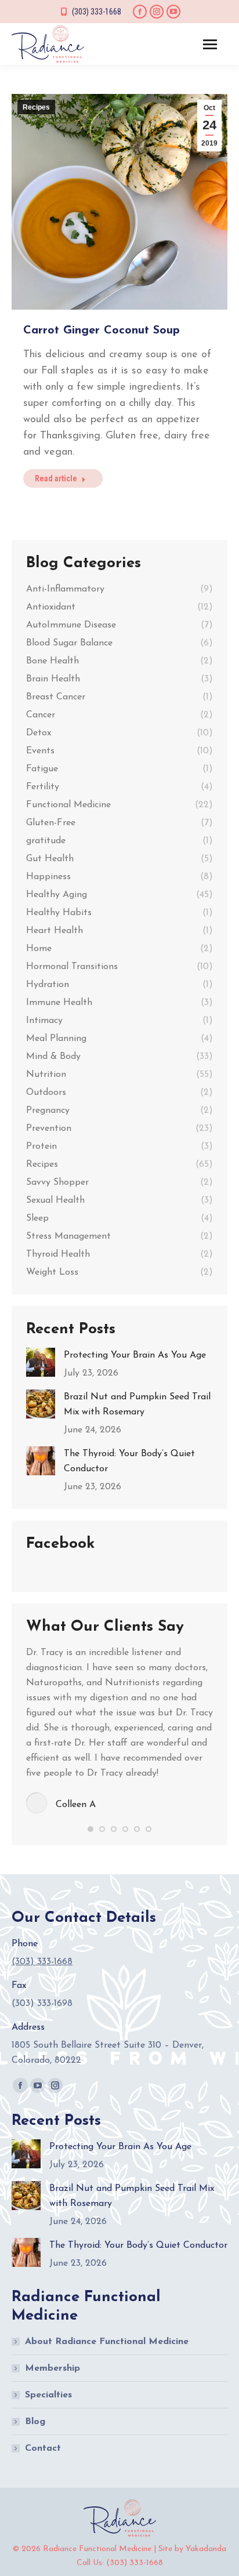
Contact (43, 2448)
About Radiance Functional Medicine (107, 2342)
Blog (35, 2422)
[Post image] (41, 1362)
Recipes (36, 107)
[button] (90, 1829)
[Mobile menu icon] (210, 44)
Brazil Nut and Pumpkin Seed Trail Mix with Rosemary (137, 1405)
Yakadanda (206, 2549)
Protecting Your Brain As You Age (135, 1355)
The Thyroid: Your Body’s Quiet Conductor (129, 1461)
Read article (56, 478)
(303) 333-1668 (97, 12)
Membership (52, 2368)
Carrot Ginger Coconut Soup (102, 331)
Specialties (48, 2395)
